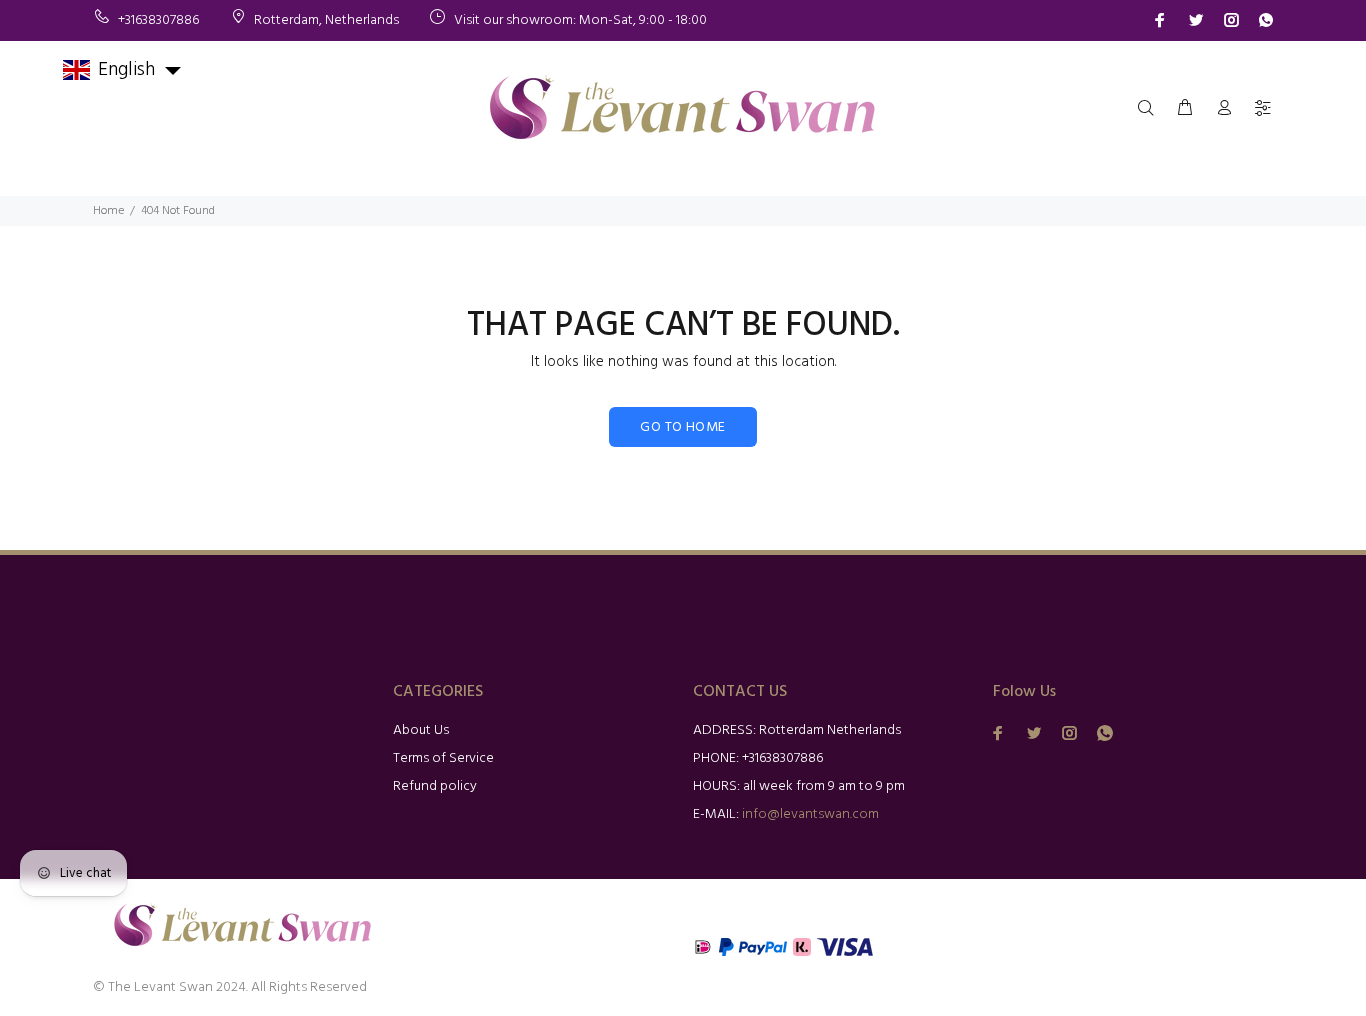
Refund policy (435, 786)
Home (108, 211)
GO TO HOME (682, 427)
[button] (123, 70)
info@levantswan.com (810, 814)
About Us (421, 730)
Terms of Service (443, 758)
